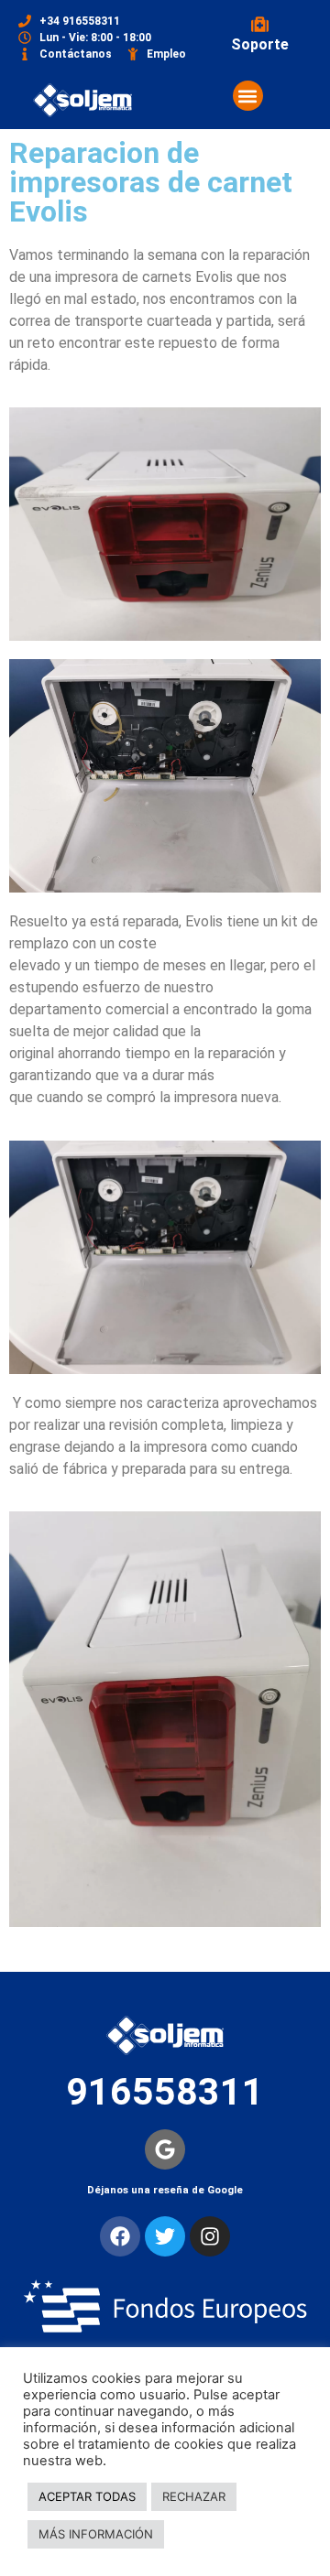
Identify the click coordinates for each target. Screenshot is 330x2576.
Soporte (260, 44)
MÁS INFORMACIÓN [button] (96, 2534)
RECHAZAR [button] (194, 2496)
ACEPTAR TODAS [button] (87, 2496)
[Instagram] (210, 2236)
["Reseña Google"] (165, 2149)
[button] (248, 96)
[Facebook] (120, 2236)
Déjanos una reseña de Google (165, 2190)
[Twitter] (165, 2236)
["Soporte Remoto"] (260, 24)
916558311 (165, 2092)
